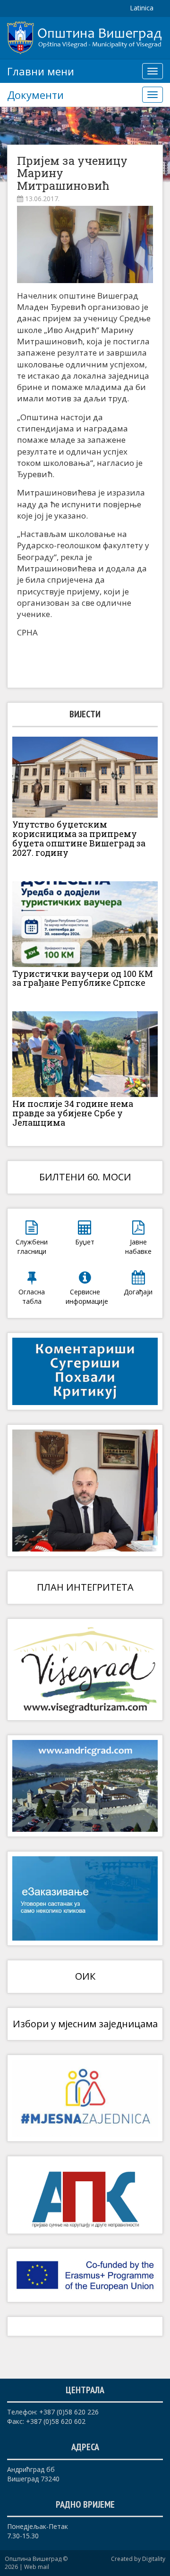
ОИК (85, 1976)
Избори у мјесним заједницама (85, 2024)
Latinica (142, 8)
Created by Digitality (138, 2559)
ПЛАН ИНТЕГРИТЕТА (85, 1587)
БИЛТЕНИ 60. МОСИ (85, 1177)
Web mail (37, 2567)
